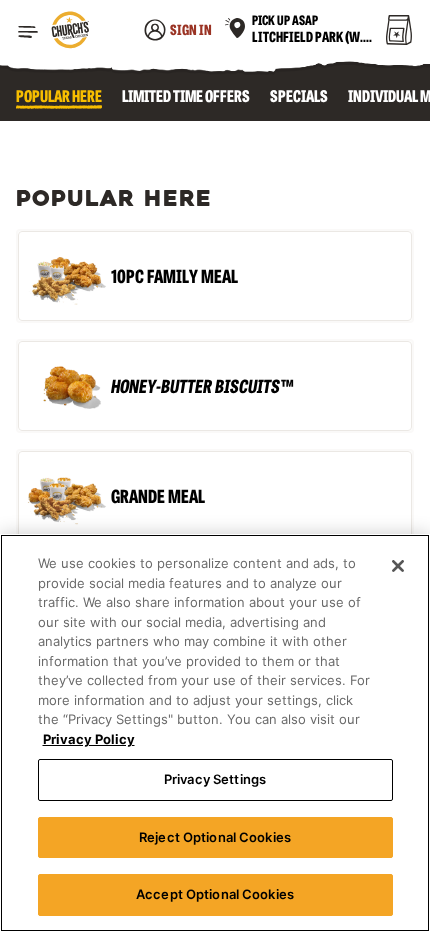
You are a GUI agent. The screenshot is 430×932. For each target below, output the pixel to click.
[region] (215, 733)
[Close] (398, 566)
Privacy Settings (215, 779)
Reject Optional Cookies (215, 837)
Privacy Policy (89, 739)
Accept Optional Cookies (215, 894)
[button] (28, 32)
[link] (70, 31)
